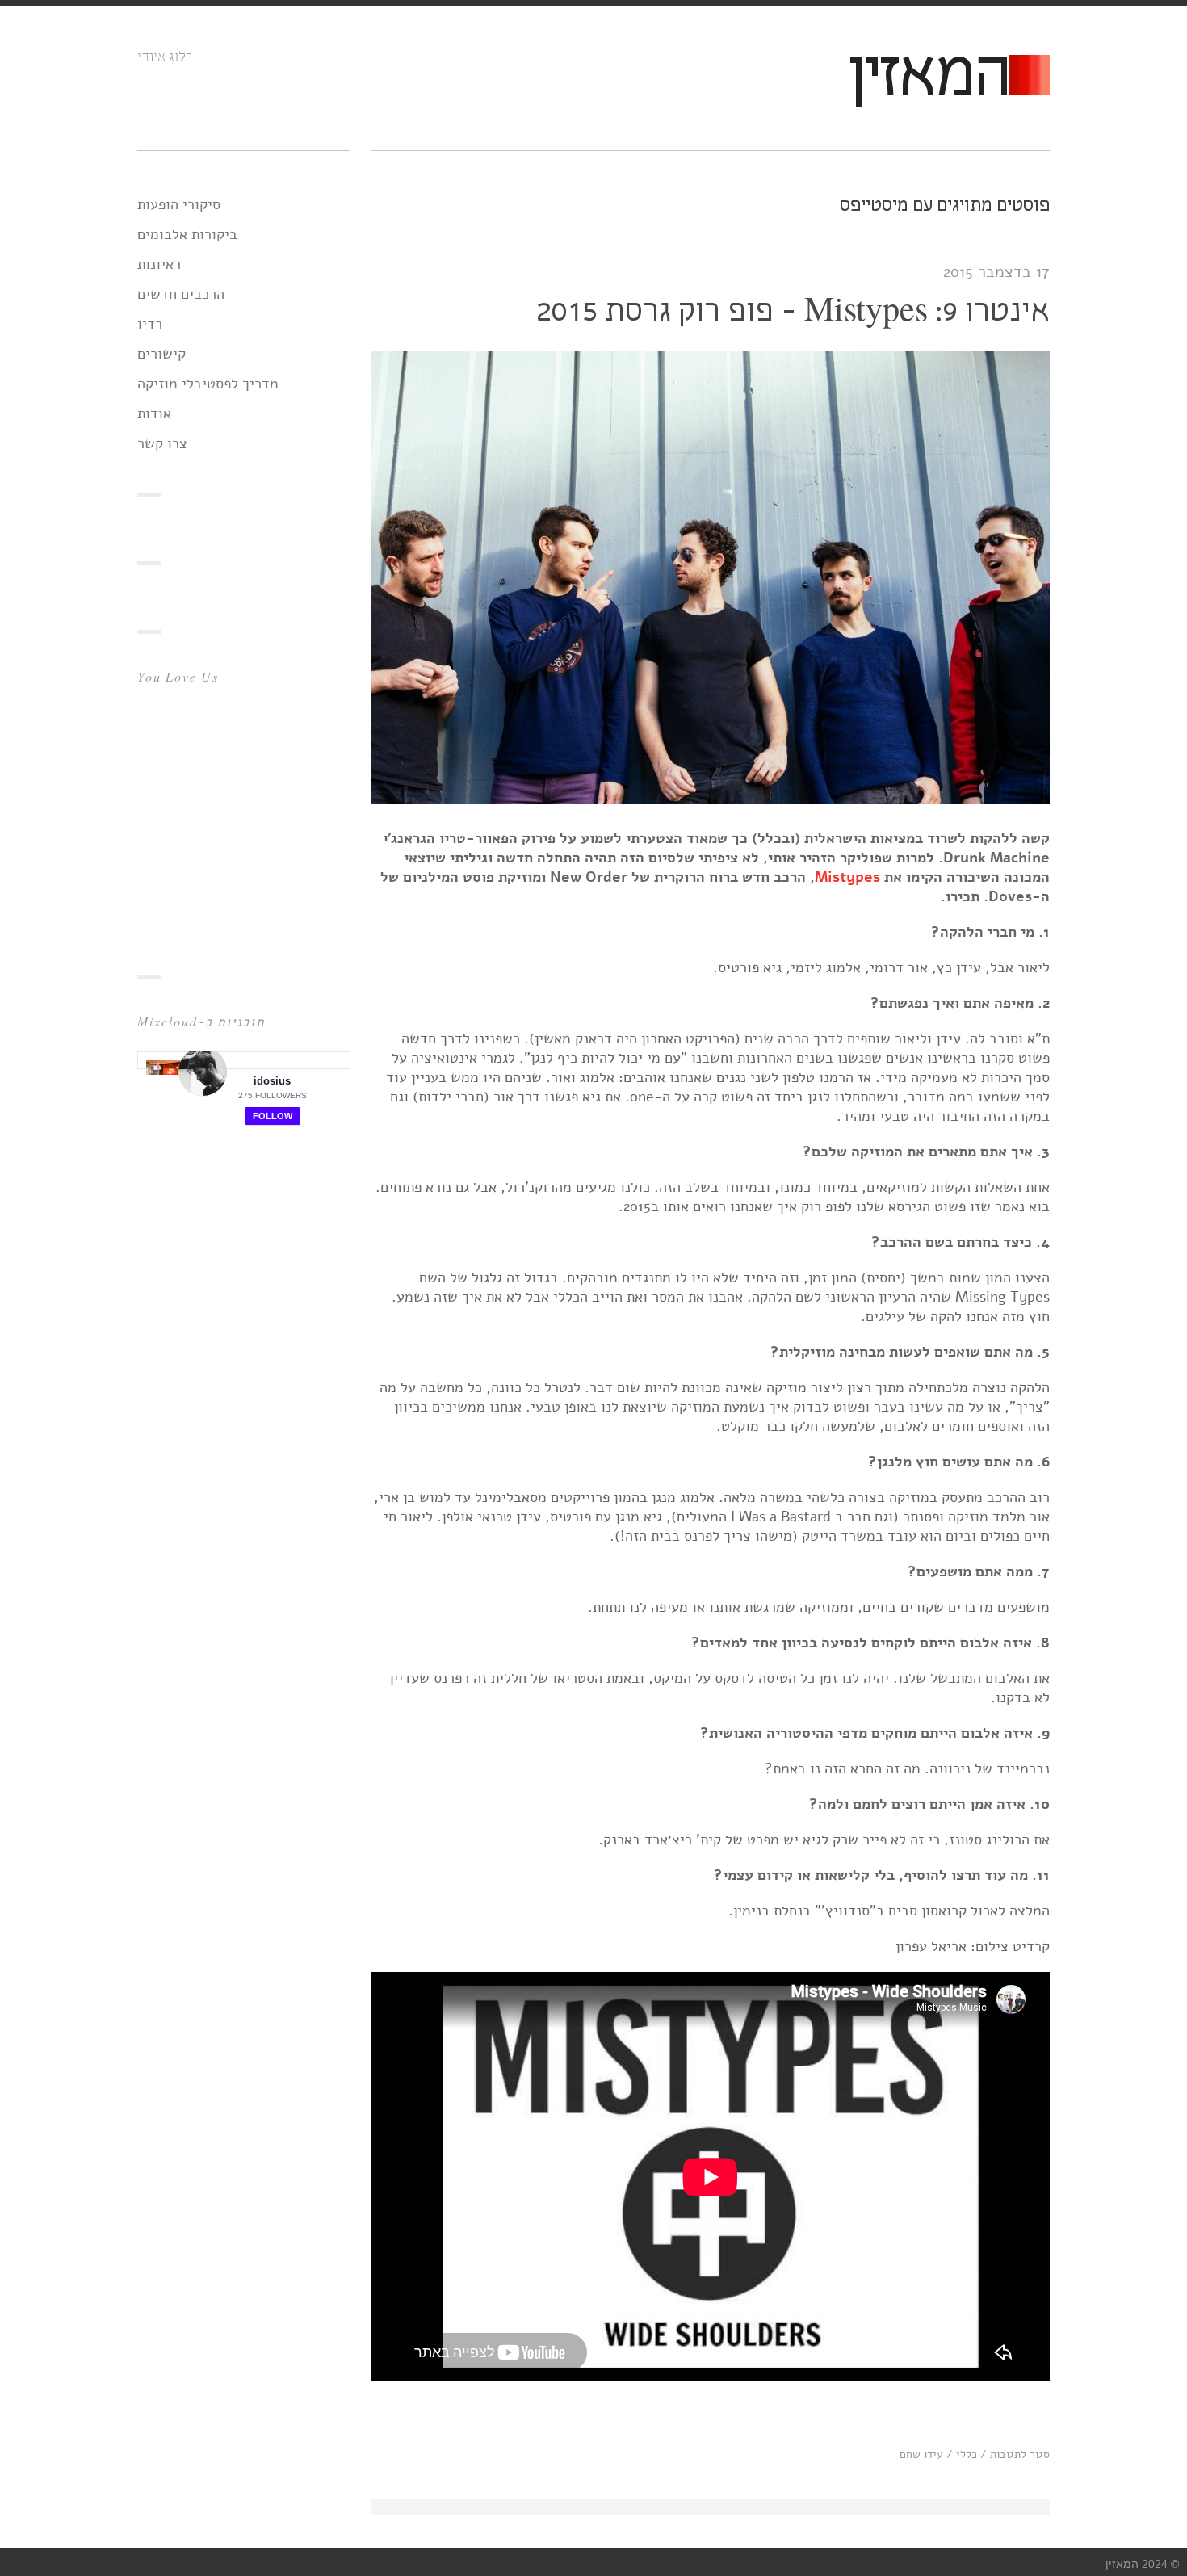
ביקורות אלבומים (187, 234)
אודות (154, 413)
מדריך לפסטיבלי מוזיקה (208, 384)
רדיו (150, 324)
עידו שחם (921, 2454)
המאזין (928, 78)
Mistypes (847, 877)
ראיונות (159, 264)
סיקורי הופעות (179, 204)
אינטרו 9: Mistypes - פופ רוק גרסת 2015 (793, 312)
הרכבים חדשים (181, 294)
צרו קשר (162, 443)
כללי (967, 2454)
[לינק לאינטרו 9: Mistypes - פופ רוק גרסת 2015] (710, 799)
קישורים (161, 354)
